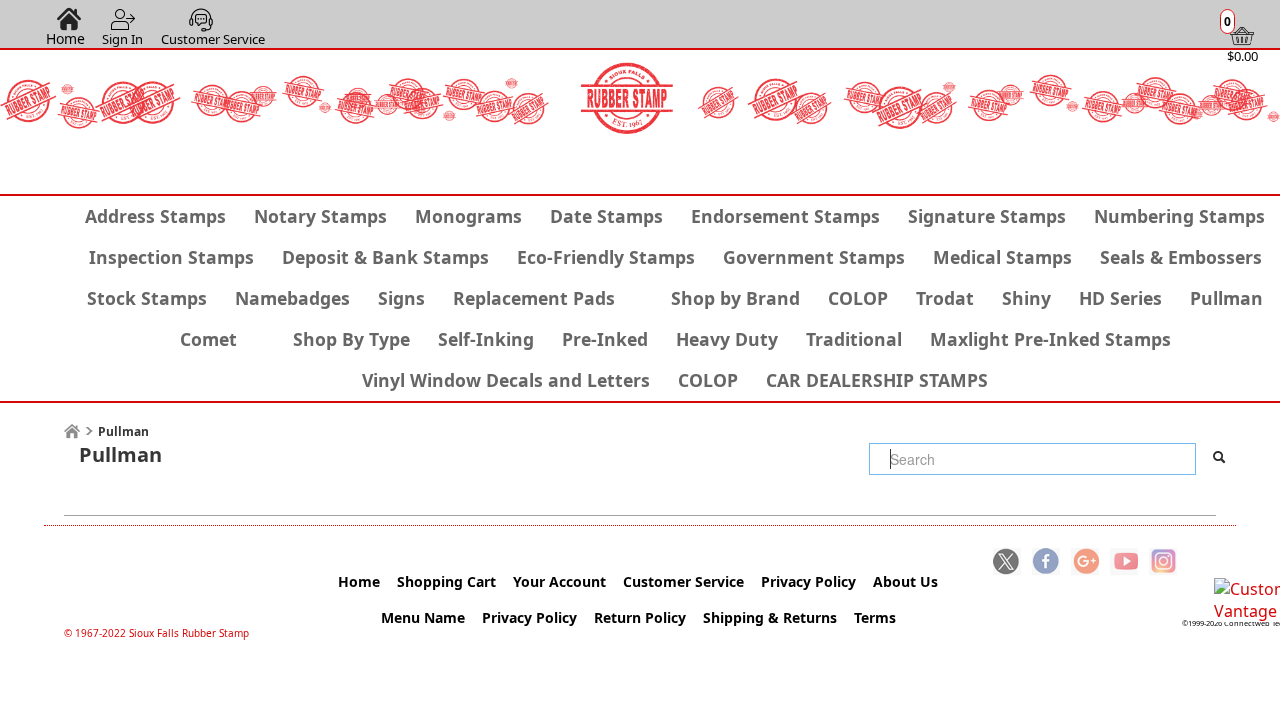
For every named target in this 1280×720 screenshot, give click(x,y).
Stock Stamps (147, 298)
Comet (208, 339)
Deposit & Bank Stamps (385, 257)
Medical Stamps (1002, 257)
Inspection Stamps (171, 257)
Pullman (1226, 298)
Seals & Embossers (1181, 257)
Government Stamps (814, 257)
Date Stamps (606, 216)
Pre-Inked (605, 339)
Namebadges (292, 298)
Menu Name (423, 617)
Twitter (1007, 563)
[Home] (72, 431)
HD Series (1120, 298)
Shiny (1026, 298)
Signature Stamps (987, 216)
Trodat (945, 298)
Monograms (468, 216)
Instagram (1163, 563)
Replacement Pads (534, 298)
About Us (905, 581)
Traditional (854, 339)
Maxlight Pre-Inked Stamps (1050, 339)
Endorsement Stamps (785, 216)
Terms (875, 617)
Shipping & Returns (770, 617)
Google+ (1085, 563)
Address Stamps (155, 216)
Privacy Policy (808, 581)
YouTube (1124, 563)
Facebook (1046, 563)
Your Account (559, 581)
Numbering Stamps (1179, 216)
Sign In (122, 39)
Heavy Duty (727, 339)
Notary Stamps (320, 216)
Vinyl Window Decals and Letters (506, 380)
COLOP (858, 298)
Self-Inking (486, 339)
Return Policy (640, 617)
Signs (401, 298)
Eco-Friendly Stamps (606, 257)
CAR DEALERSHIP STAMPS (877, 380)
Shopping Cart (446, 581)
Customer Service (213, 39)
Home (65, 38)
